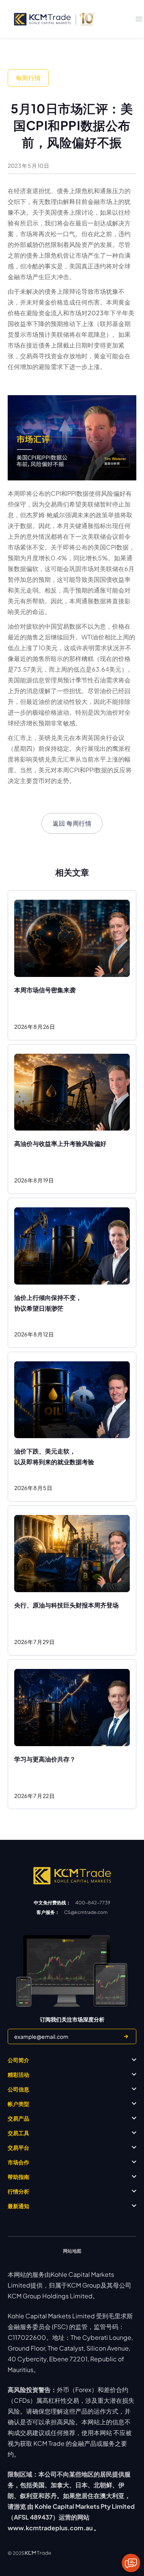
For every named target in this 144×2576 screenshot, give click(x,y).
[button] (139, 19)
